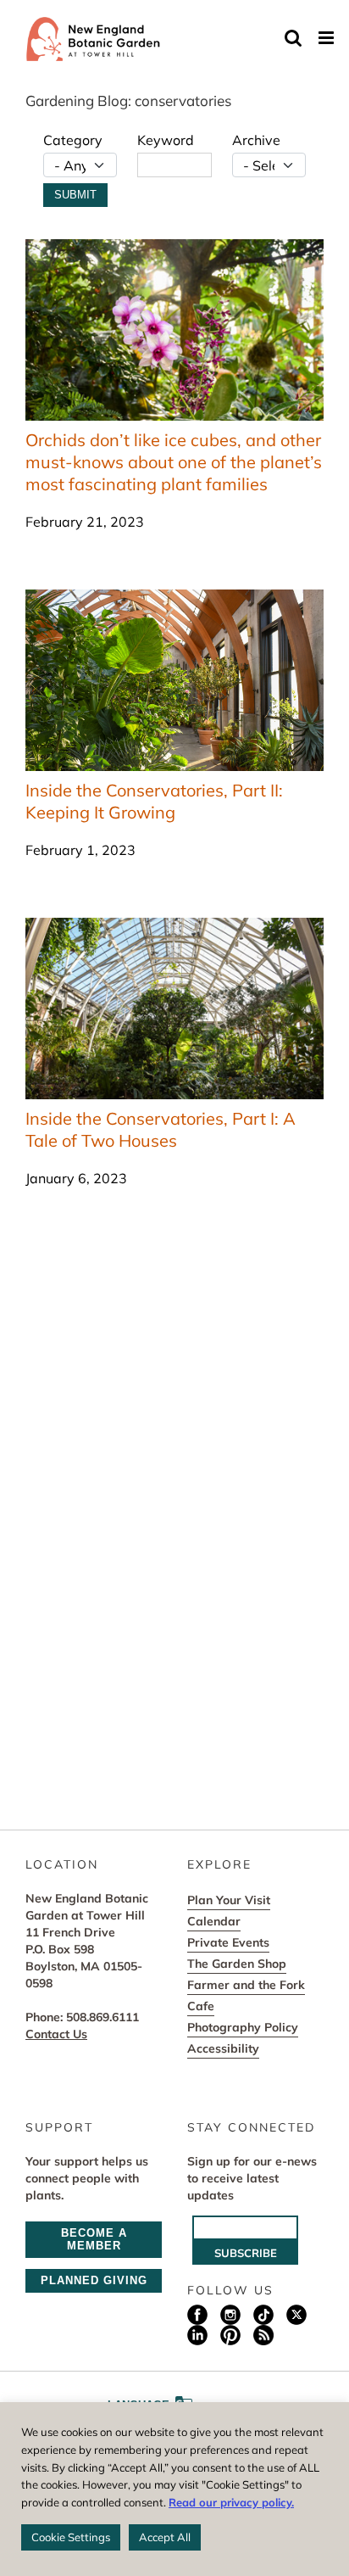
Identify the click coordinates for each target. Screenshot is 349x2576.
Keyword (166, 140)
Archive (256, 140)
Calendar (214, 1921)
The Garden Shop (237, 1964)
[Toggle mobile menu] (327, 38)
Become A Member (94, 2239)
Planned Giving (94, 2280)
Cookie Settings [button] (71, 2537)
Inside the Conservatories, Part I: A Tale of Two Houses (161, 1129)
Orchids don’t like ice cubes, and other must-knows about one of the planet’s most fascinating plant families (174, 462)
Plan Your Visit (229, 1900)
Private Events (228, 1942)
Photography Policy (243, 2027)
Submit (75, 195)
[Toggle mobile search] (293, 38)
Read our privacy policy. (231, 2502)
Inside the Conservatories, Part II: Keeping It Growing (154, 801)
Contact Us (56, 2034)
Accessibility (223, 2048)
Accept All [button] (165, 2537)
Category (73, 140)
